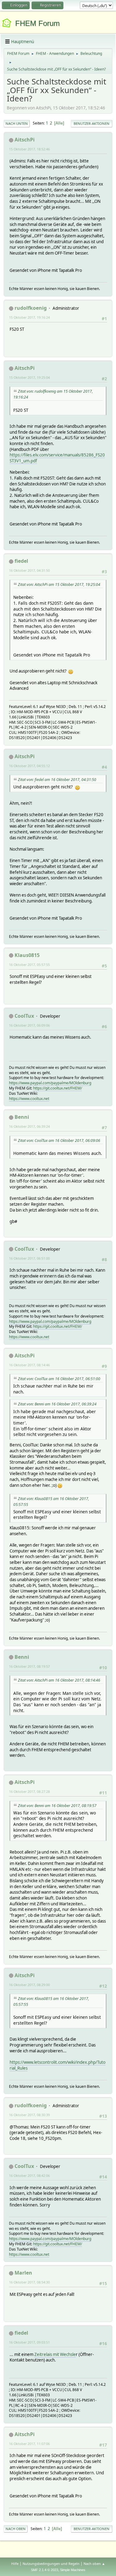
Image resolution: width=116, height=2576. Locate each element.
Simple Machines (73, 2570)
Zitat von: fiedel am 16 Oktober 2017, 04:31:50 (57, 780)
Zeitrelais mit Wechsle (55, 2354)
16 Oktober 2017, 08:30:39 (29, 2115)
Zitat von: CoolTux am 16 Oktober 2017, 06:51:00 (59, 1379)
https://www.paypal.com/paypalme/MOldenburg (50, 1083)
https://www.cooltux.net (29, 1099)
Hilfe (15, 2564)
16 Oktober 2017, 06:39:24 (29, 1126)
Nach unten (17, 123)
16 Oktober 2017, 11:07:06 (29, 2444)
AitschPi (25, 140)
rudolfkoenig (31, 308)
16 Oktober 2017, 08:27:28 (29, 1791)
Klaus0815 (27, 955)
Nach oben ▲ (94, 2564)
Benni (22, 1117)
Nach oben (16, 2529)
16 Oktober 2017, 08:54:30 (29, 2282)
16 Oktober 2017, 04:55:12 (29, 766)
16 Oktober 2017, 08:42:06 (29, 2175)
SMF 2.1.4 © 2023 (45, 2570)
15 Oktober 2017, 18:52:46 (29, 149)
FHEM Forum (37, 23)
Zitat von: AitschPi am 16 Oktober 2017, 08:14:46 (59, 1680)
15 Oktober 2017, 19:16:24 (29, 317)
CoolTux (24, 1016)
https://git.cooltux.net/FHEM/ (58, 1088)
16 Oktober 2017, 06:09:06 (29, 1025)
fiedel (21, 561)
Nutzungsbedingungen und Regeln (51, 2564)
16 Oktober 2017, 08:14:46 (29, 1365)
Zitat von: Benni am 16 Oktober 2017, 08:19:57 (57, 1806)
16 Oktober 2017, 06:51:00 (29, 1258)
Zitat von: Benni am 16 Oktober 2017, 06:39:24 (57, 1404)
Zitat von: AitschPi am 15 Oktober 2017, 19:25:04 (59, 585)
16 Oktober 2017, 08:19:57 (29, 1666)
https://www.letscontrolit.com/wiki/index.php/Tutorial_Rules (58, 2065)
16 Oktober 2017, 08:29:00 (29, 1985)
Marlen (23, 2273)
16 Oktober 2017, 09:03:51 (29, 2342)
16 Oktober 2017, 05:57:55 (29, 965)
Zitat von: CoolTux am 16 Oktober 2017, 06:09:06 (59, 1141)
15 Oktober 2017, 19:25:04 (29, 377)
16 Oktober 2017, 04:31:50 (29, 570)
